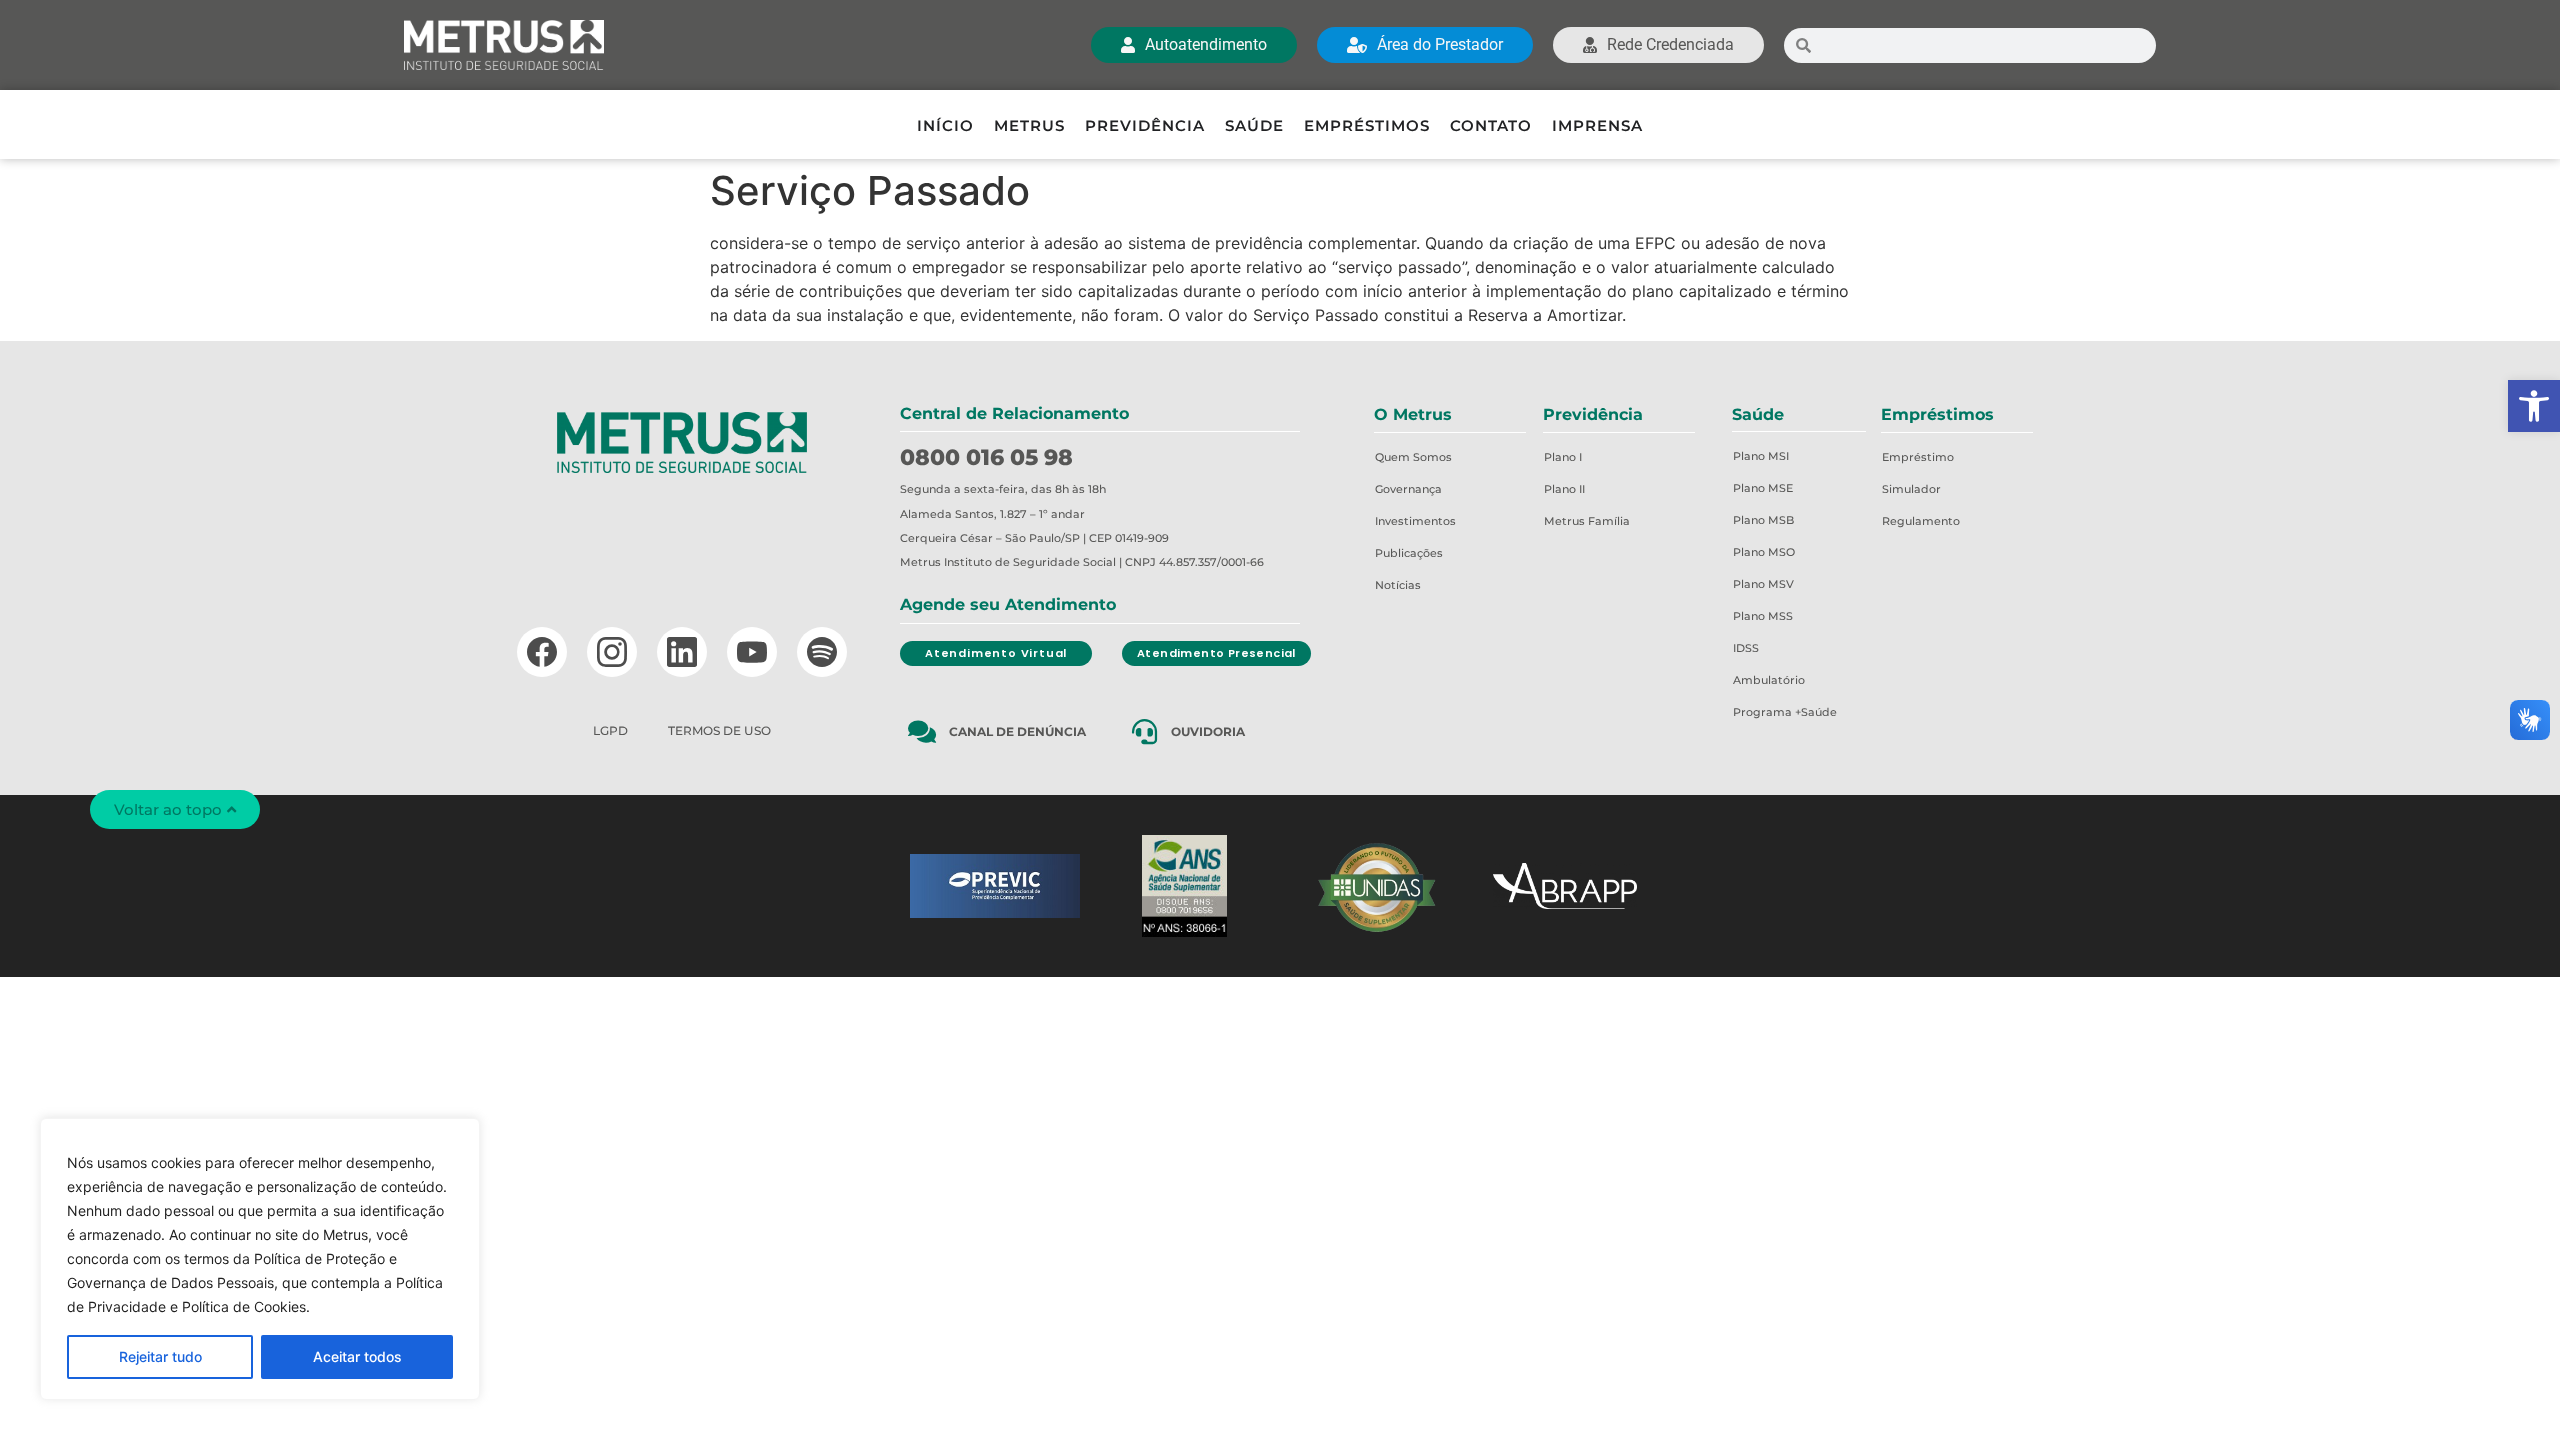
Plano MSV (1763, 584)
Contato (1491, 125)
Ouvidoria (1208, 731)
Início (945, 125)
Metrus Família (1587, 521)
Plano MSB (1763, 520)
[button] (2534, 406)
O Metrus (1413, 414)
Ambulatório (1769, 680)
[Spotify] (822, 652)
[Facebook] (542, 652)
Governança (1408, 489)
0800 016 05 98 (986, 457)
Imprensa (1597, 125)
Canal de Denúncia (1017, 731)
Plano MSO (1764, 552)
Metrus (1029, 125)
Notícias (1398, 585)
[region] (260, 1259)
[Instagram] (612, 652)
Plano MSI (1761, 456)
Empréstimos (1367, 125)
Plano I (1563, 457)
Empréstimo (1918, 457)
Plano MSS (1763, 616)
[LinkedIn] (682, 652)
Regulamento (1921, 521)
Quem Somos (1413, 457)
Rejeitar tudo (160, 1356)
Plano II (1564, 489)
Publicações (1409, 553)
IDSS (1746, 648)
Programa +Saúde (1785, 712)
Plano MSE (1763, 488)
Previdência (1145, 125)
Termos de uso (719, 730)
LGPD (610, 730)
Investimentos (1415, 521)
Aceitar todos (357, 1356)
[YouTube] (752, 652)
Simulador (1911, 489)
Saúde (1254, 125)
